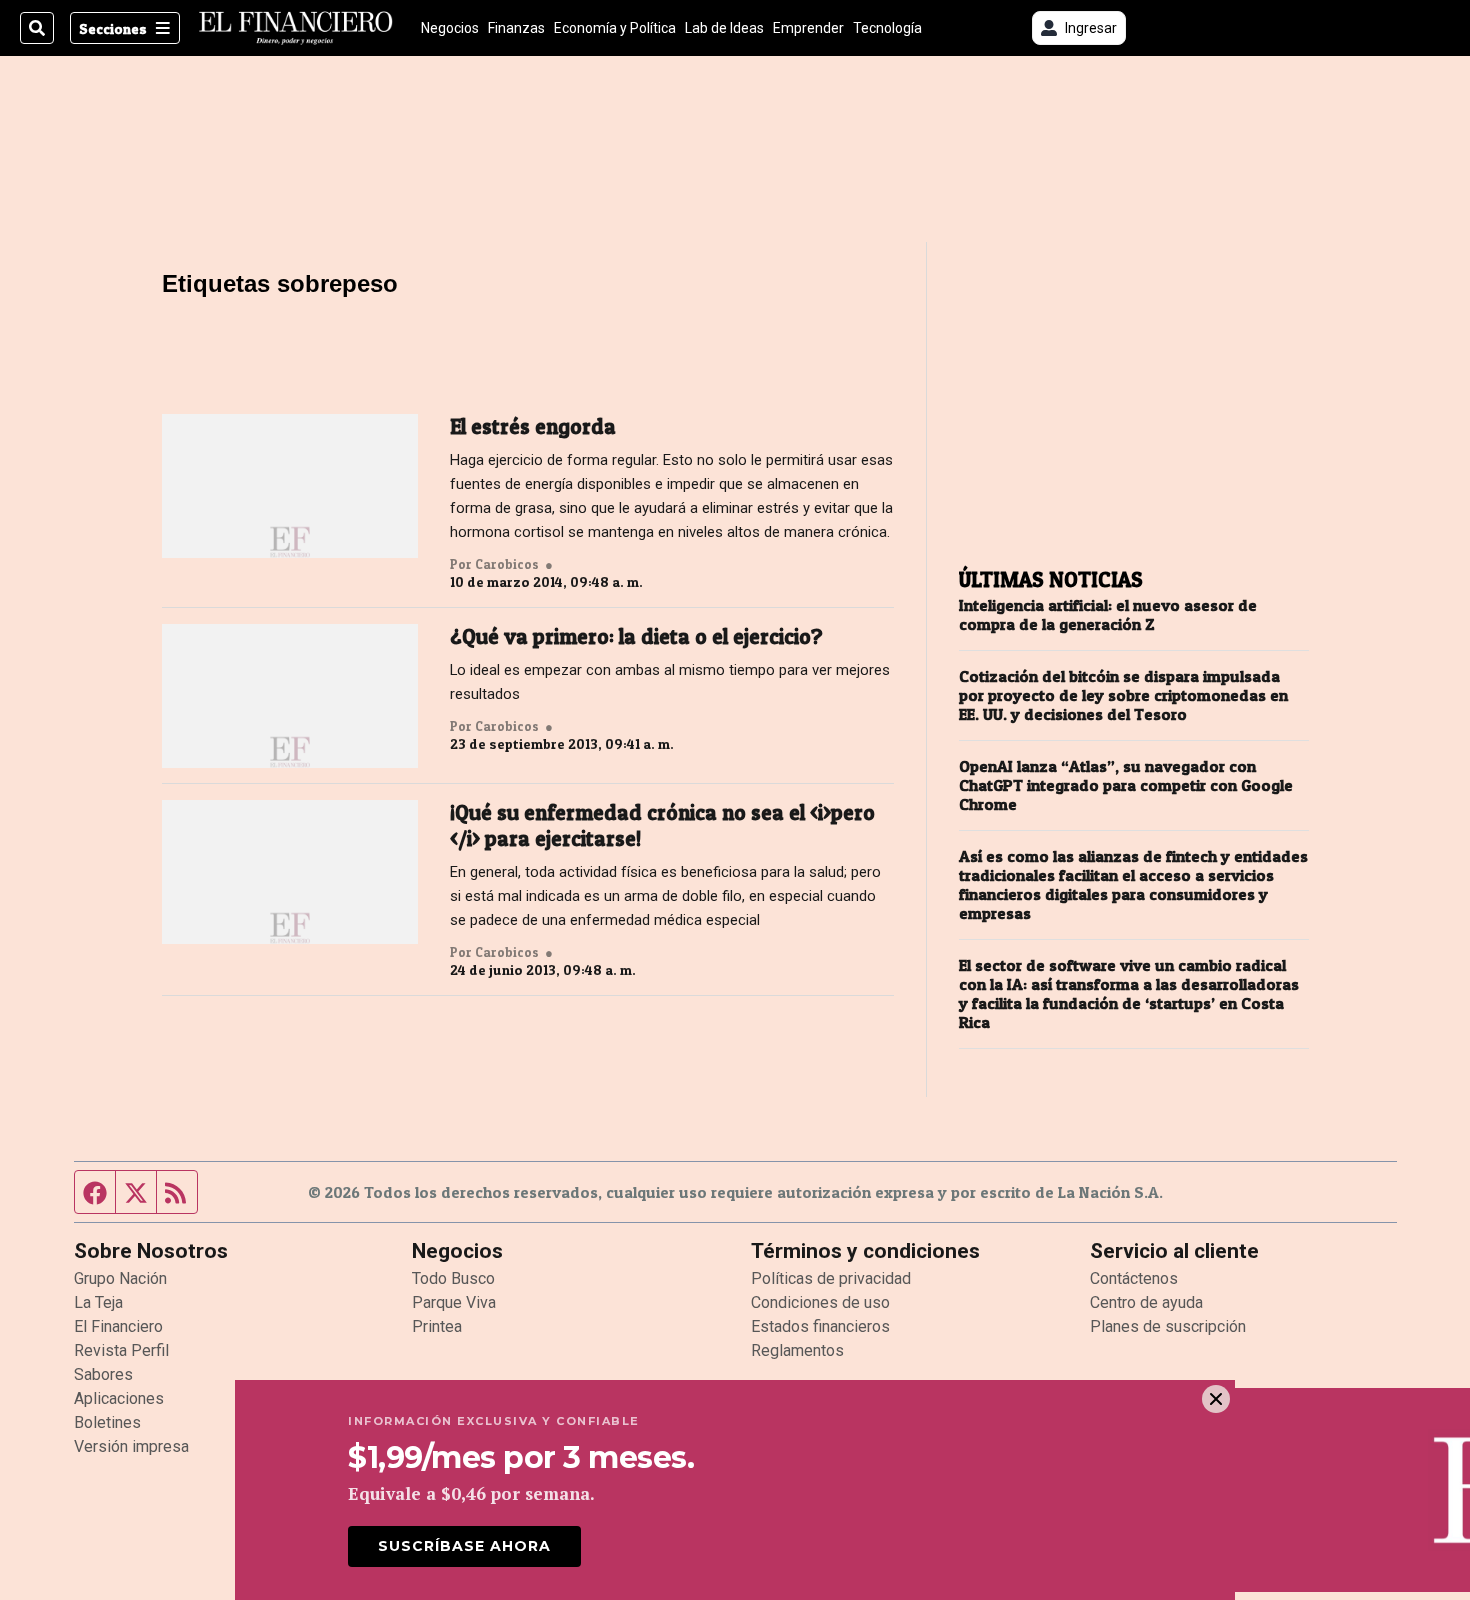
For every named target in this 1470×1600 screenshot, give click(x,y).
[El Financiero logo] (296, 28)
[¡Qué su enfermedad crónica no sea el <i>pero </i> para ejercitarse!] (290, 872)
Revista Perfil (121, 1350)
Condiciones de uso (820, 1302)
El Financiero (118, 1326)
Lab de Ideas (724, 28)
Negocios (450, 28)
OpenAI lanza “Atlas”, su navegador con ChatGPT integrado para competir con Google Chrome (1126, 785)
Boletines (107, 1422)
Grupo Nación (120, 1278)
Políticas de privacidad (831, 1278)
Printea (437, 1326)
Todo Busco (453, 1278)
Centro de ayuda (1146, 1302)
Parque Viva (454, 1302)
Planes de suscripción (1168, 1326)
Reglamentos (797, 1350)
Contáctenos (1134, 1278)
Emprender (808, 28)
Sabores (103, 1374)
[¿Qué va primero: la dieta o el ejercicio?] (290, 696)
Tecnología (887, 28)
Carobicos (507, 564)
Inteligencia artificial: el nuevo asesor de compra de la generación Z (1108, 615)
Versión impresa (131, 1446)
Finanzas (516, 28)
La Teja (98, 1302)
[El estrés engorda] (290, 486)
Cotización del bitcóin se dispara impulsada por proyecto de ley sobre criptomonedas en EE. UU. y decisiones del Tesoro (1123, 695)
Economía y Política (615, 28)
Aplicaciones (119, 1398)
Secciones (113, 28)
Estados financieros (820, 1326)
